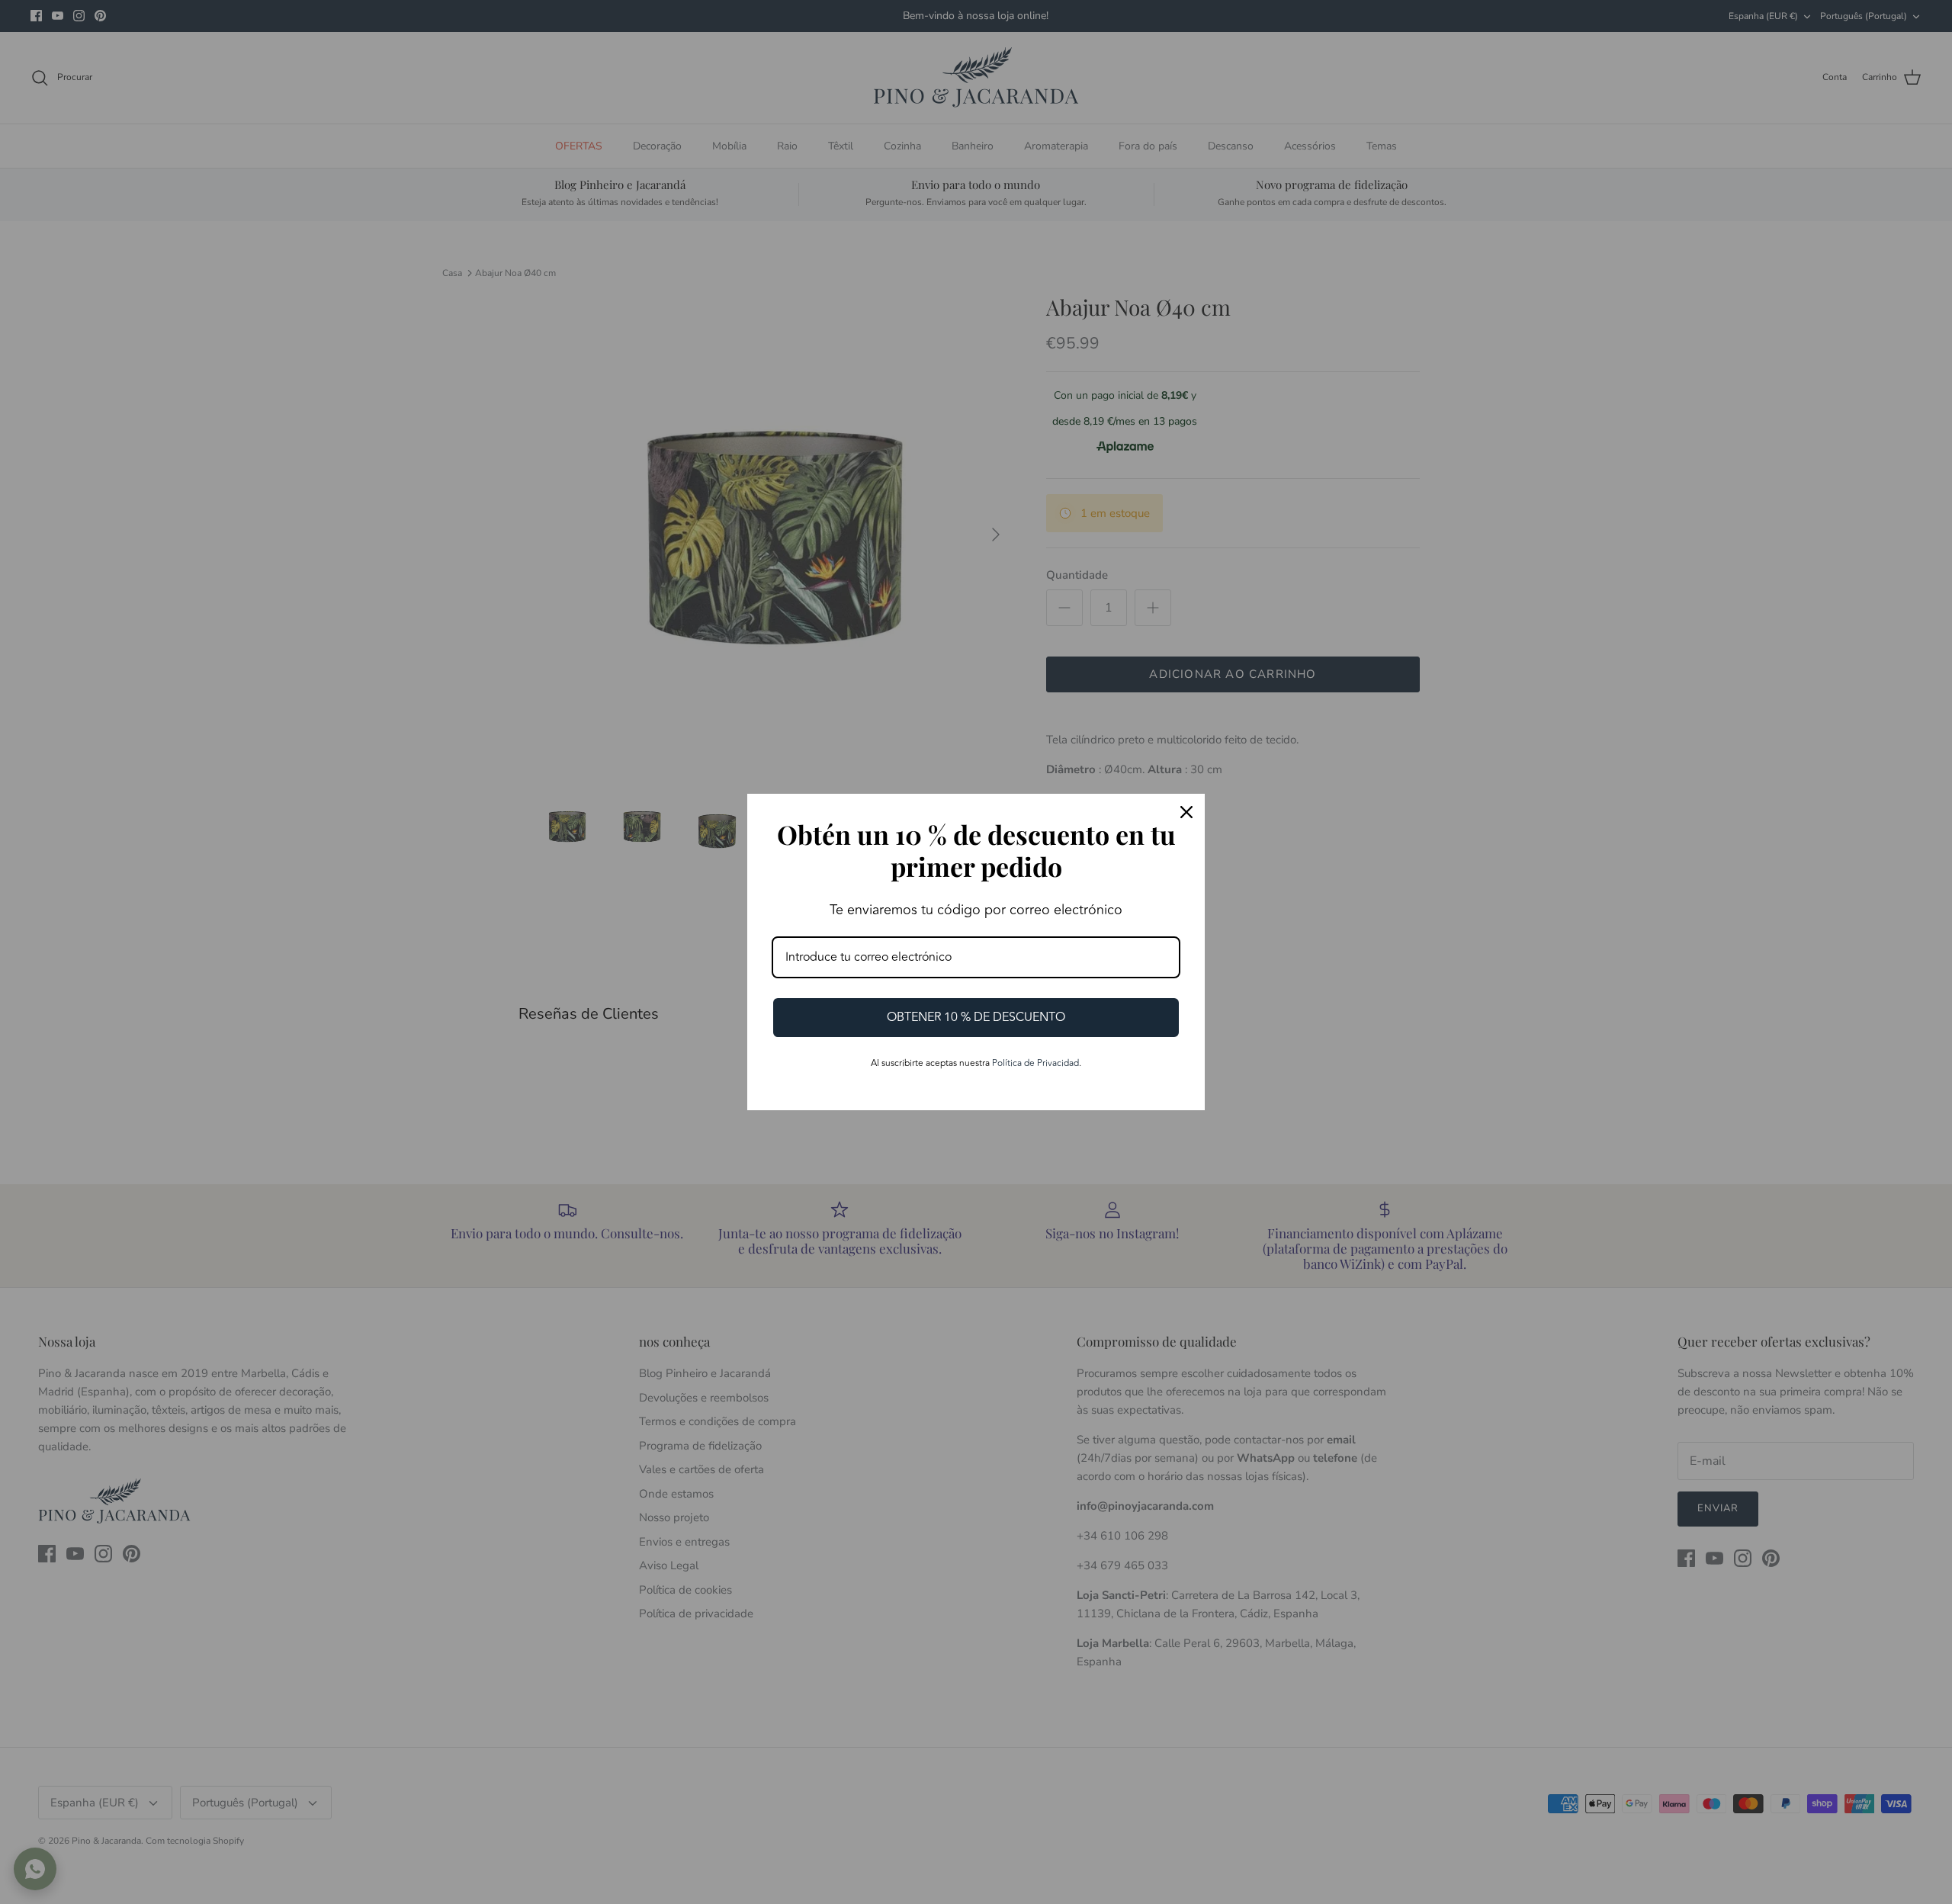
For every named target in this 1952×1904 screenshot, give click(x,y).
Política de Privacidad (1035, 1063)
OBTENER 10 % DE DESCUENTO (976, 1017)
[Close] (1186, 812)
